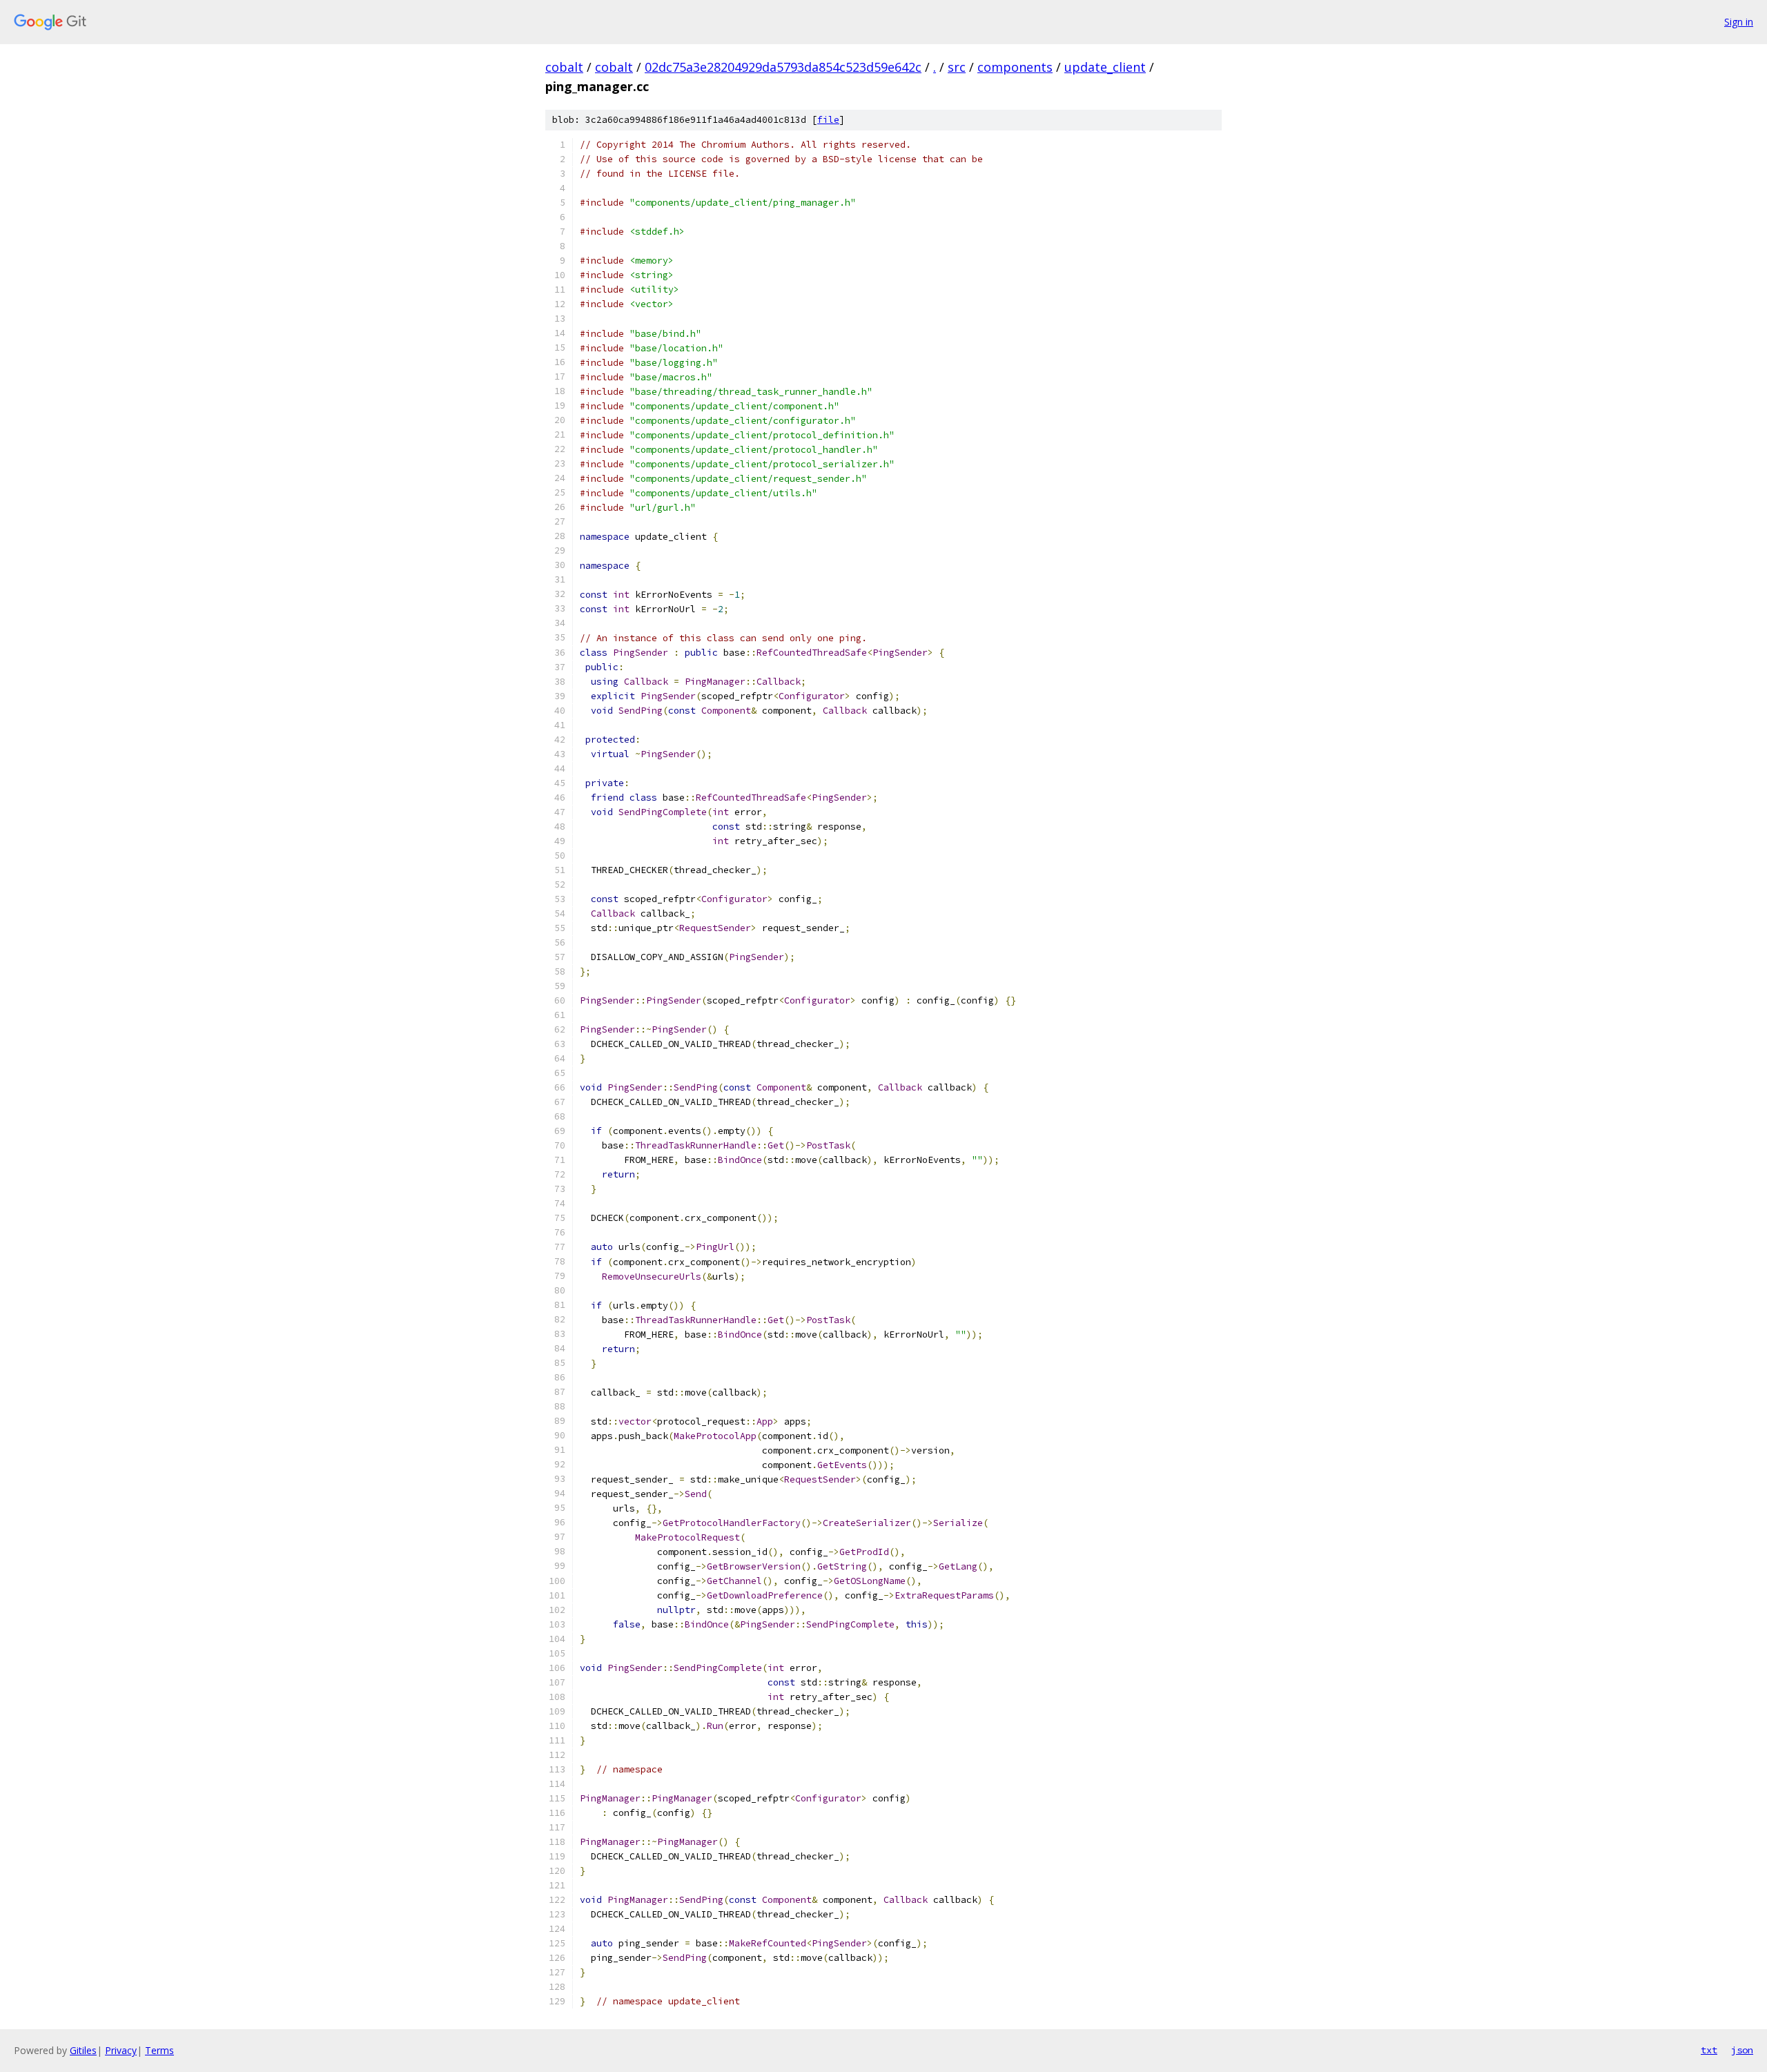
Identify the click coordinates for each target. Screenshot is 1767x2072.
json (1742, 2050)
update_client (1105, 67)
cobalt (564, 67)
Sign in (1739, 22)
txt (1709, 2050)
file (828, 120)
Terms (159, 2050)
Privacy (121, 2050)
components (1015, 67)
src (957, 67)
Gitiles (83, 2050)
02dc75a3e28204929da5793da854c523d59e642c (783, 67)
